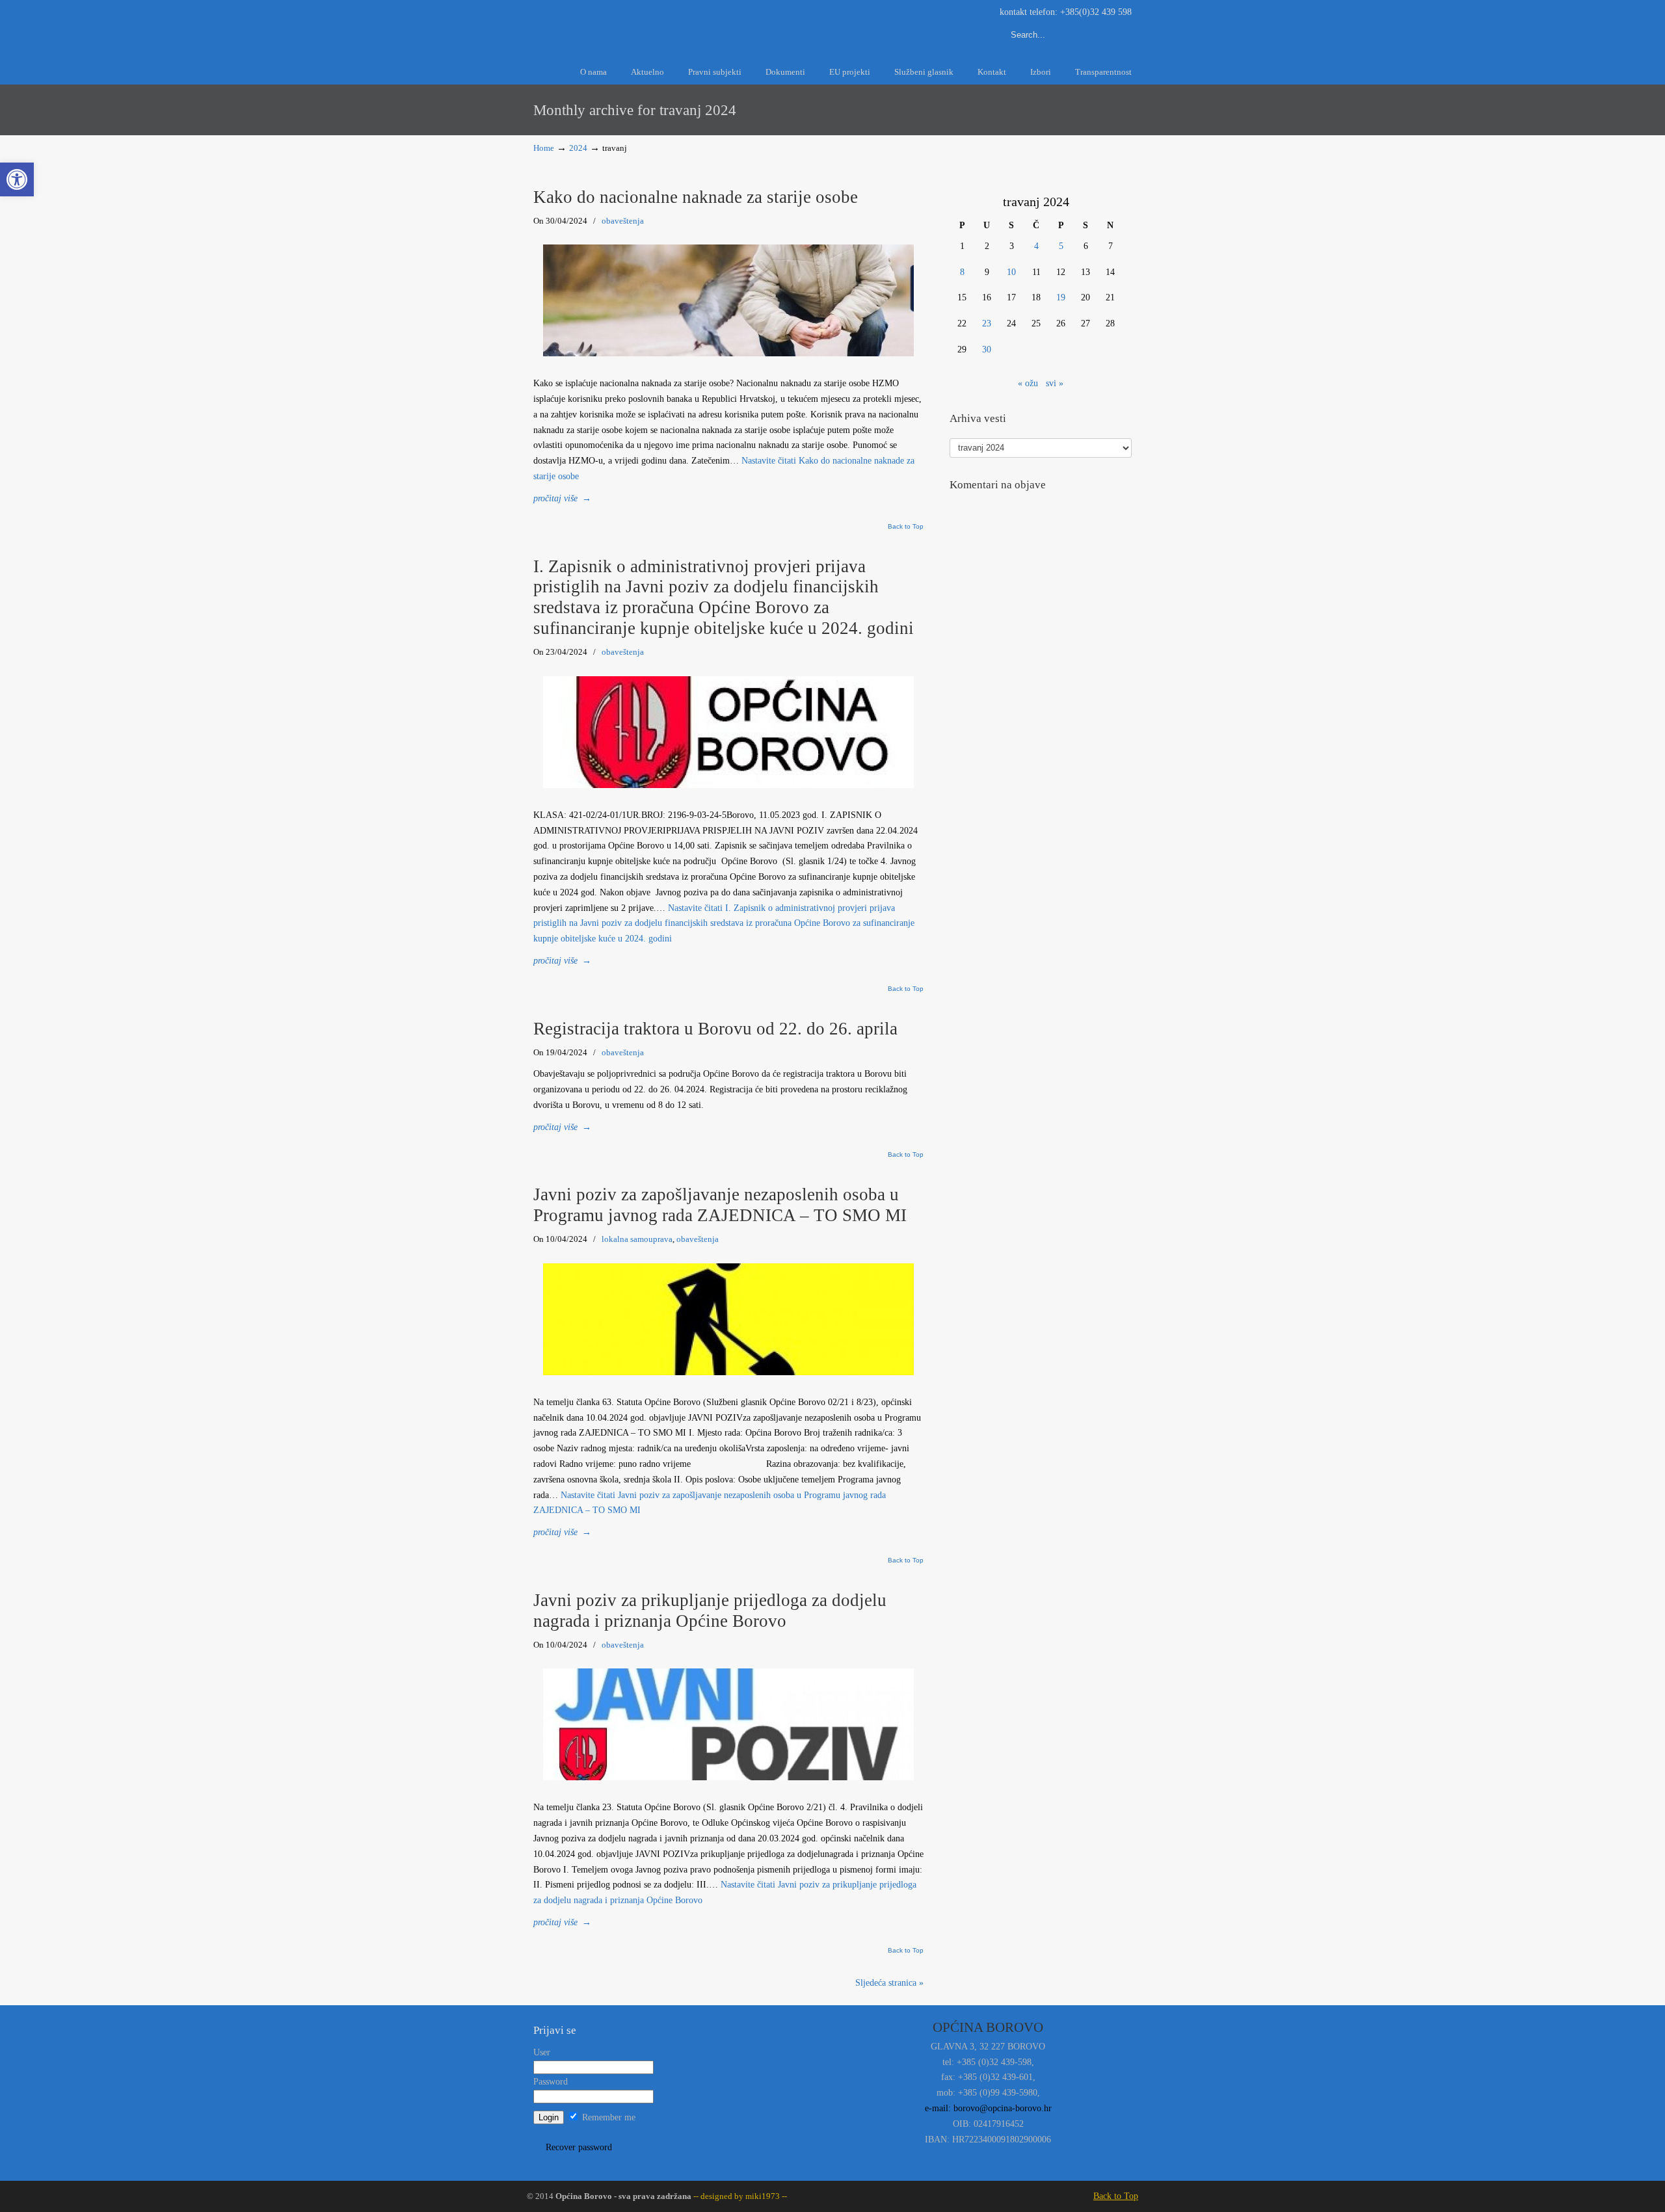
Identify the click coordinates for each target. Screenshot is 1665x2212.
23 (987, 323)
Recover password (579, 2147)
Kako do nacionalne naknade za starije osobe (696, 197)
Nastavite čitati (724, 924)
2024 (578, 148)
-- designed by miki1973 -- (739, 2196)
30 (987, 349)
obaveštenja (623, 221)
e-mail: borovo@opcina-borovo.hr (988, 2108)
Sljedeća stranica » (889, 1983)
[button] (17, 179)
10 (1011, 272)
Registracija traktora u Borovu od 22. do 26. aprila (715, 1029)
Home (544, 148)
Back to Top (906, 527)
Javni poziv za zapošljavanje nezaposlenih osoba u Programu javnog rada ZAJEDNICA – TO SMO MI (720, 1205)
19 (1061, 297)
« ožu (1028, 383)
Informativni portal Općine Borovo (650, 25)
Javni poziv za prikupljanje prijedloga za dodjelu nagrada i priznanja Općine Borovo (710, 1611)
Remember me (607, 2117)
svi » (1055, 383)
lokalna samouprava (637, 1239)
